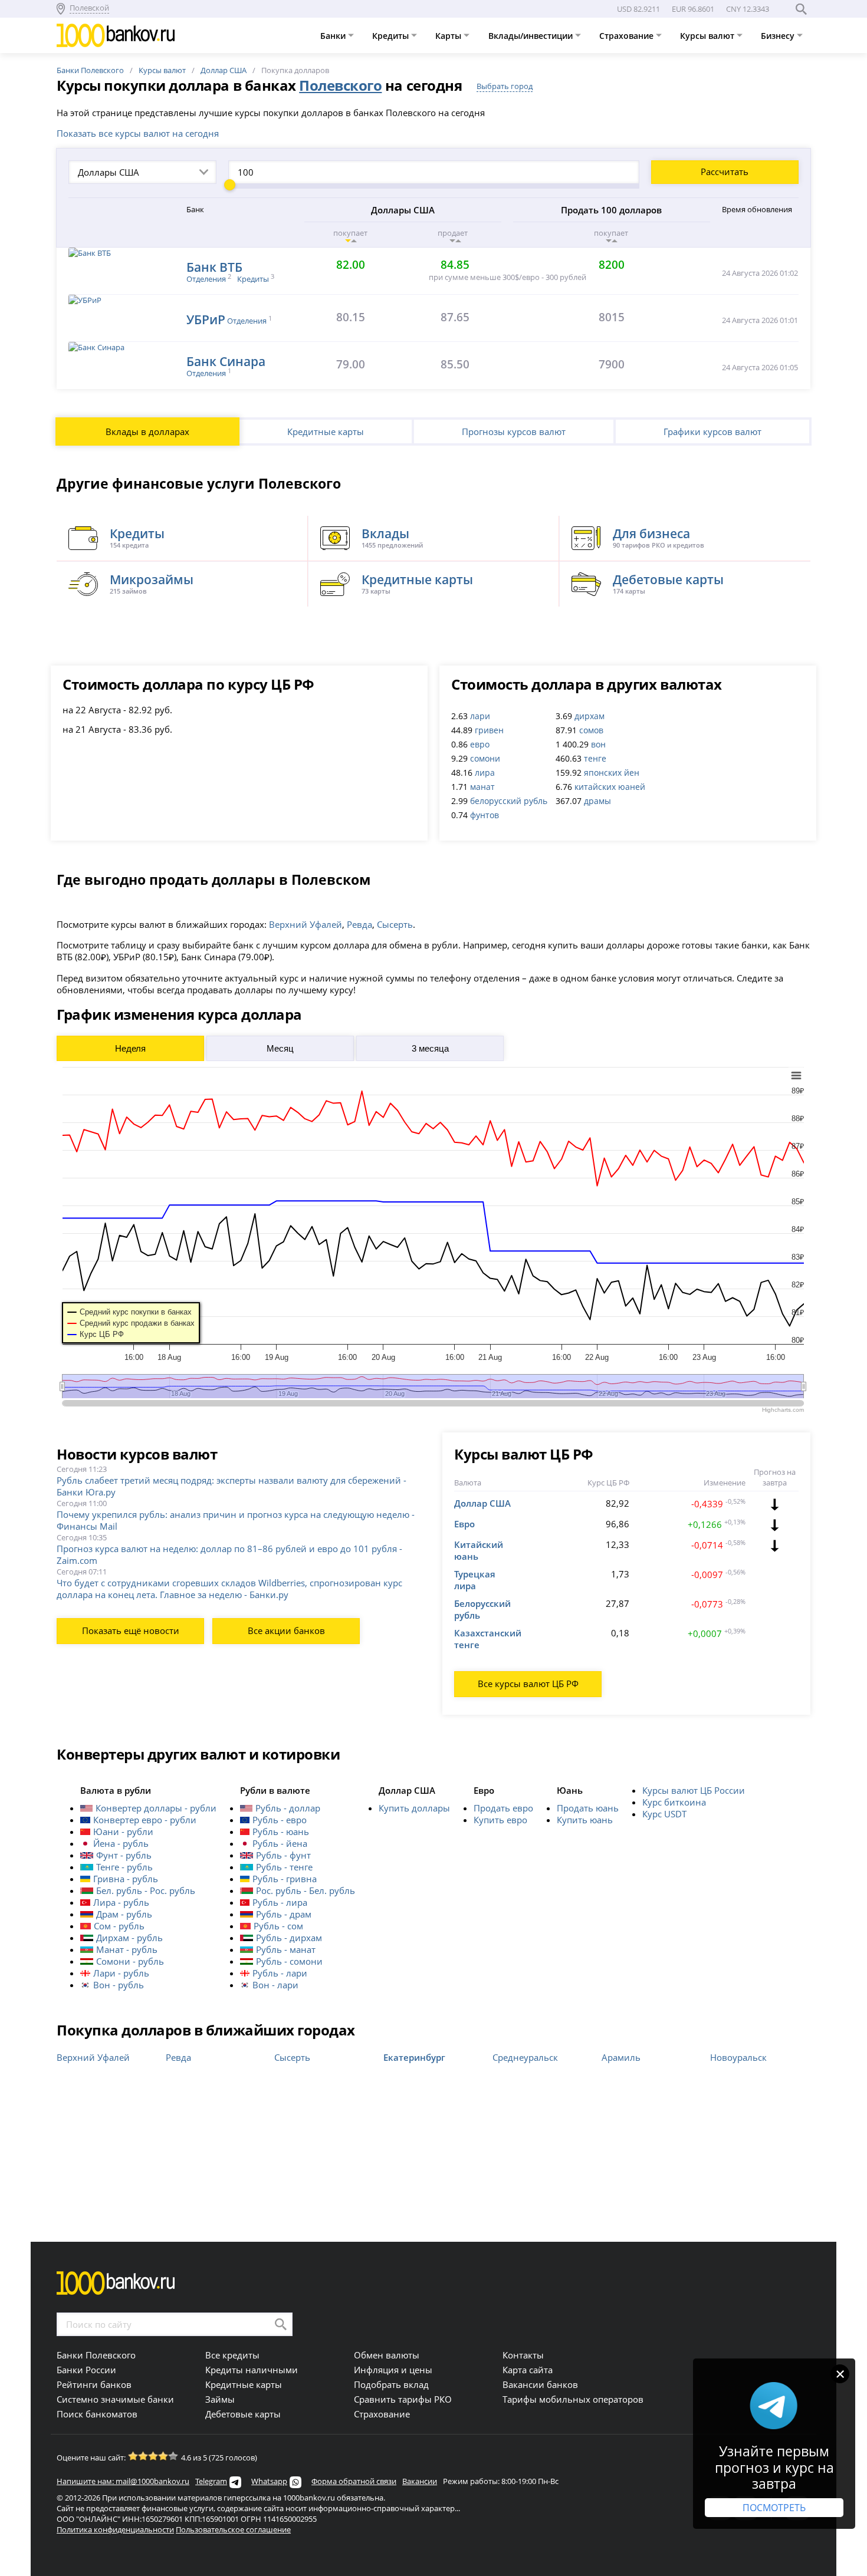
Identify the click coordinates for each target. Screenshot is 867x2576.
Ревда (359, 924)
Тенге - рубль (124, 1867)
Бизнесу (779, 36)
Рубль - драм (284, 1914)
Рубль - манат (286, 1949)
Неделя (130, 1048)
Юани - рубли (123, 1831)
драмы (597, 801)
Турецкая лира (475, 1580)
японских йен (612, 773)
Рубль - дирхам (289, 1938)
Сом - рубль (119, 1926)
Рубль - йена (280, 1843)
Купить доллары (414, 1808)
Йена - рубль (121, 1843)
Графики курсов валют (712, 431)
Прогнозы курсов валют (514, 431)
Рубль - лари (280, 1973)
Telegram (211, 2481)
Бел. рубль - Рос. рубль (146, 1890)
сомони (485, 758)
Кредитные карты (326, 431)
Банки (334, 36)
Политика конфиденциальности (115, 2529)
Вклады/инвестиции (532, 36)
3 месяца (430, 1048)
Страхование (628, 36)
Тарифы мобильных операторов (573, 2399)
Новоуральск (738, 2057)
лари (480, 716)
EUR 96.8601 (693, 9)
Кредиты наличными (252, 2370)
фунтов (485, 815)
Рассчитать (725, 172)
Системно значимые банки (115, 2399)
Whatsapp (269, 2481)
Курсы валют (708, 36)
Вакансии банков (540, 2384)
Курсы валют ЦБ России (694, 1790)
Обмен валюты (387, 2355)
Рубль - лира (280, 1902)
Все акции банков (286, 1630)
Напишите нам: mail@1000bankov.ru (123, 2481)
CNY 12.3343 (748, 9)
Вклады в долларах (147, 431)
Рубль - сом (278, 1926)
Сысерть (395, 924)
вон (598, 744)
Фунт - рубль (124, 1855)
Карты (449, 36)
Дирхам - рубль (129, 1938)
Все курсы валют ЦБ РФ (528, 1684)
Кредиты (392, 36)
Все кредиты (232, 2355)
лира (485, 773)
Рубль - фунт (283, 1855)
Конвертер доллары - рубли (156, 1808)
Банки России (86, 2370)
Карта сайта (528, 2370)
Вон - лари (275, 1985)
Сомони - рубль (130, 1961)
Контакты (523, 2355)
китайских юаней (610, 787)
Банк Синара (226, 361)
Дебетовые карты (243, 2414)
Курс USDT (664, 1814)
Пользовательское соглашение (233, 2529)
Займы (220, 2399)
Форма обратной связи (354, 2481)
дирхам (590, 716)
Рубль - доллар (288, 1808)
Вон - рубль (119, 1985)
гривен (489, 730)
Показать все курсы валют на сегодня (138, 133)
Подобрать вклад (391, 2384)
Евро (464, 1524)
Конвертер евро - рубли (145, 1820)
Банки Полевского (90, 70)
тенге (595, 758)
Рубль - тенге (284, 1867)
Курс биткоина (674, 1802)
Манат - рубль (127, 1949)
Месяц (280, 1048)
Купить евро (500, 1820)
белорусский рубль (509, 801)
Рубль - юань (281, 1831)
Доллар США (224, 70)
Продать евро (503, 1808)
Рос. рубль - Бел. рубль (306, 1890)
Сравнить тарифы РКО (403, 2399)
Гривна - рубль (126, 1879)
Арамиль (621, 2057)
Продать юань (588, 1808)
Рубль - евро (280, 1820)
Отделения (206, 279)
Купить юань (585, 1820)
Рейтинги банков (94, 2384)
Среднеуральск (525, 2057)
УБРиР (206, 319)
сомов (591, 730)
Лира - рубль (121, 1902)
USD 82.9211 (638, 9)
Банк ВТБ (214, 267)
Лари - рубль (121, 1973)
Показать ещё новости (131, 1630)
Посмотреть (774, 2508)
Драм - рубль (124, 1914)
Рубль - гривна (285, 1879)
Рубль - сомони (289, 1961)
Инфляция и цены (393, 2370)
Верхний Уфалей (306, 924)
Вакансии (420, 2481)
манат (482, 787)
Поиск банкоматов (97, 2414)
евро (480, 744)
